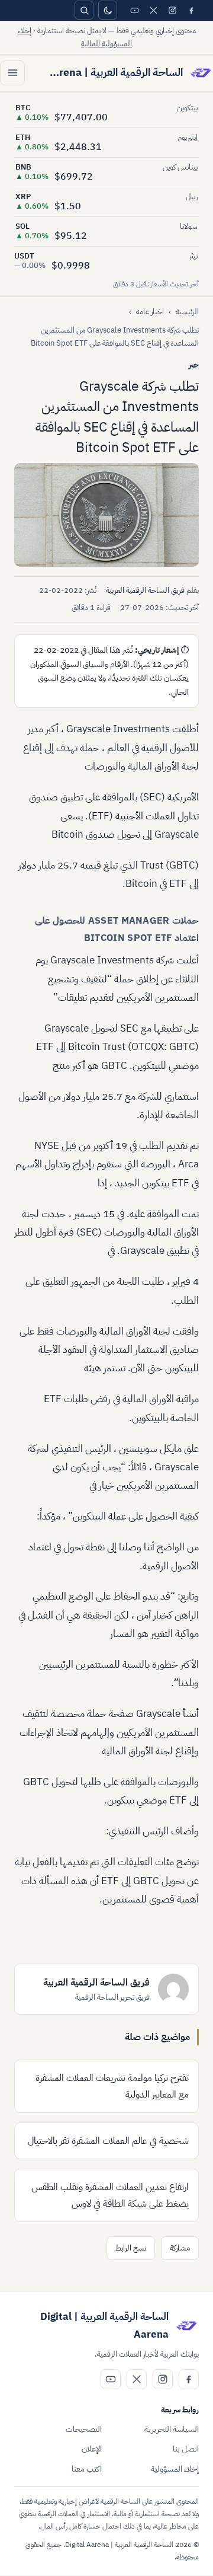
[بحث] (84, 10)
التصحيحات (84, 2429)
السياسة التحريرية (172, 2429)
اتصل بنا (186, 2449)
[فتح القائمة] (12, 73)
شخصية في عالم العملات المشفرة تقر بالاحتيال (108, 2141)
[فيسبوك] (191, 10)
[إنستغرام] (172, 10)
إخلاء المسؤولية (175, 2469)
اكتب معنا (87, 2469)
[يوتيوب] (134, 10)
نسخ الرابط (131, 2248)
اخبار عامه (150, 312)
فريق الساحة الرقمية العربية (145, 590)
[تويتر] (153, 10)
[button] (106, 515)
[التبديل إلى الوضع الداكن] (108, 10)
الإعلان (92, 2449)
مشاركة (180, 2248)
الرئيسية (187, 312)
